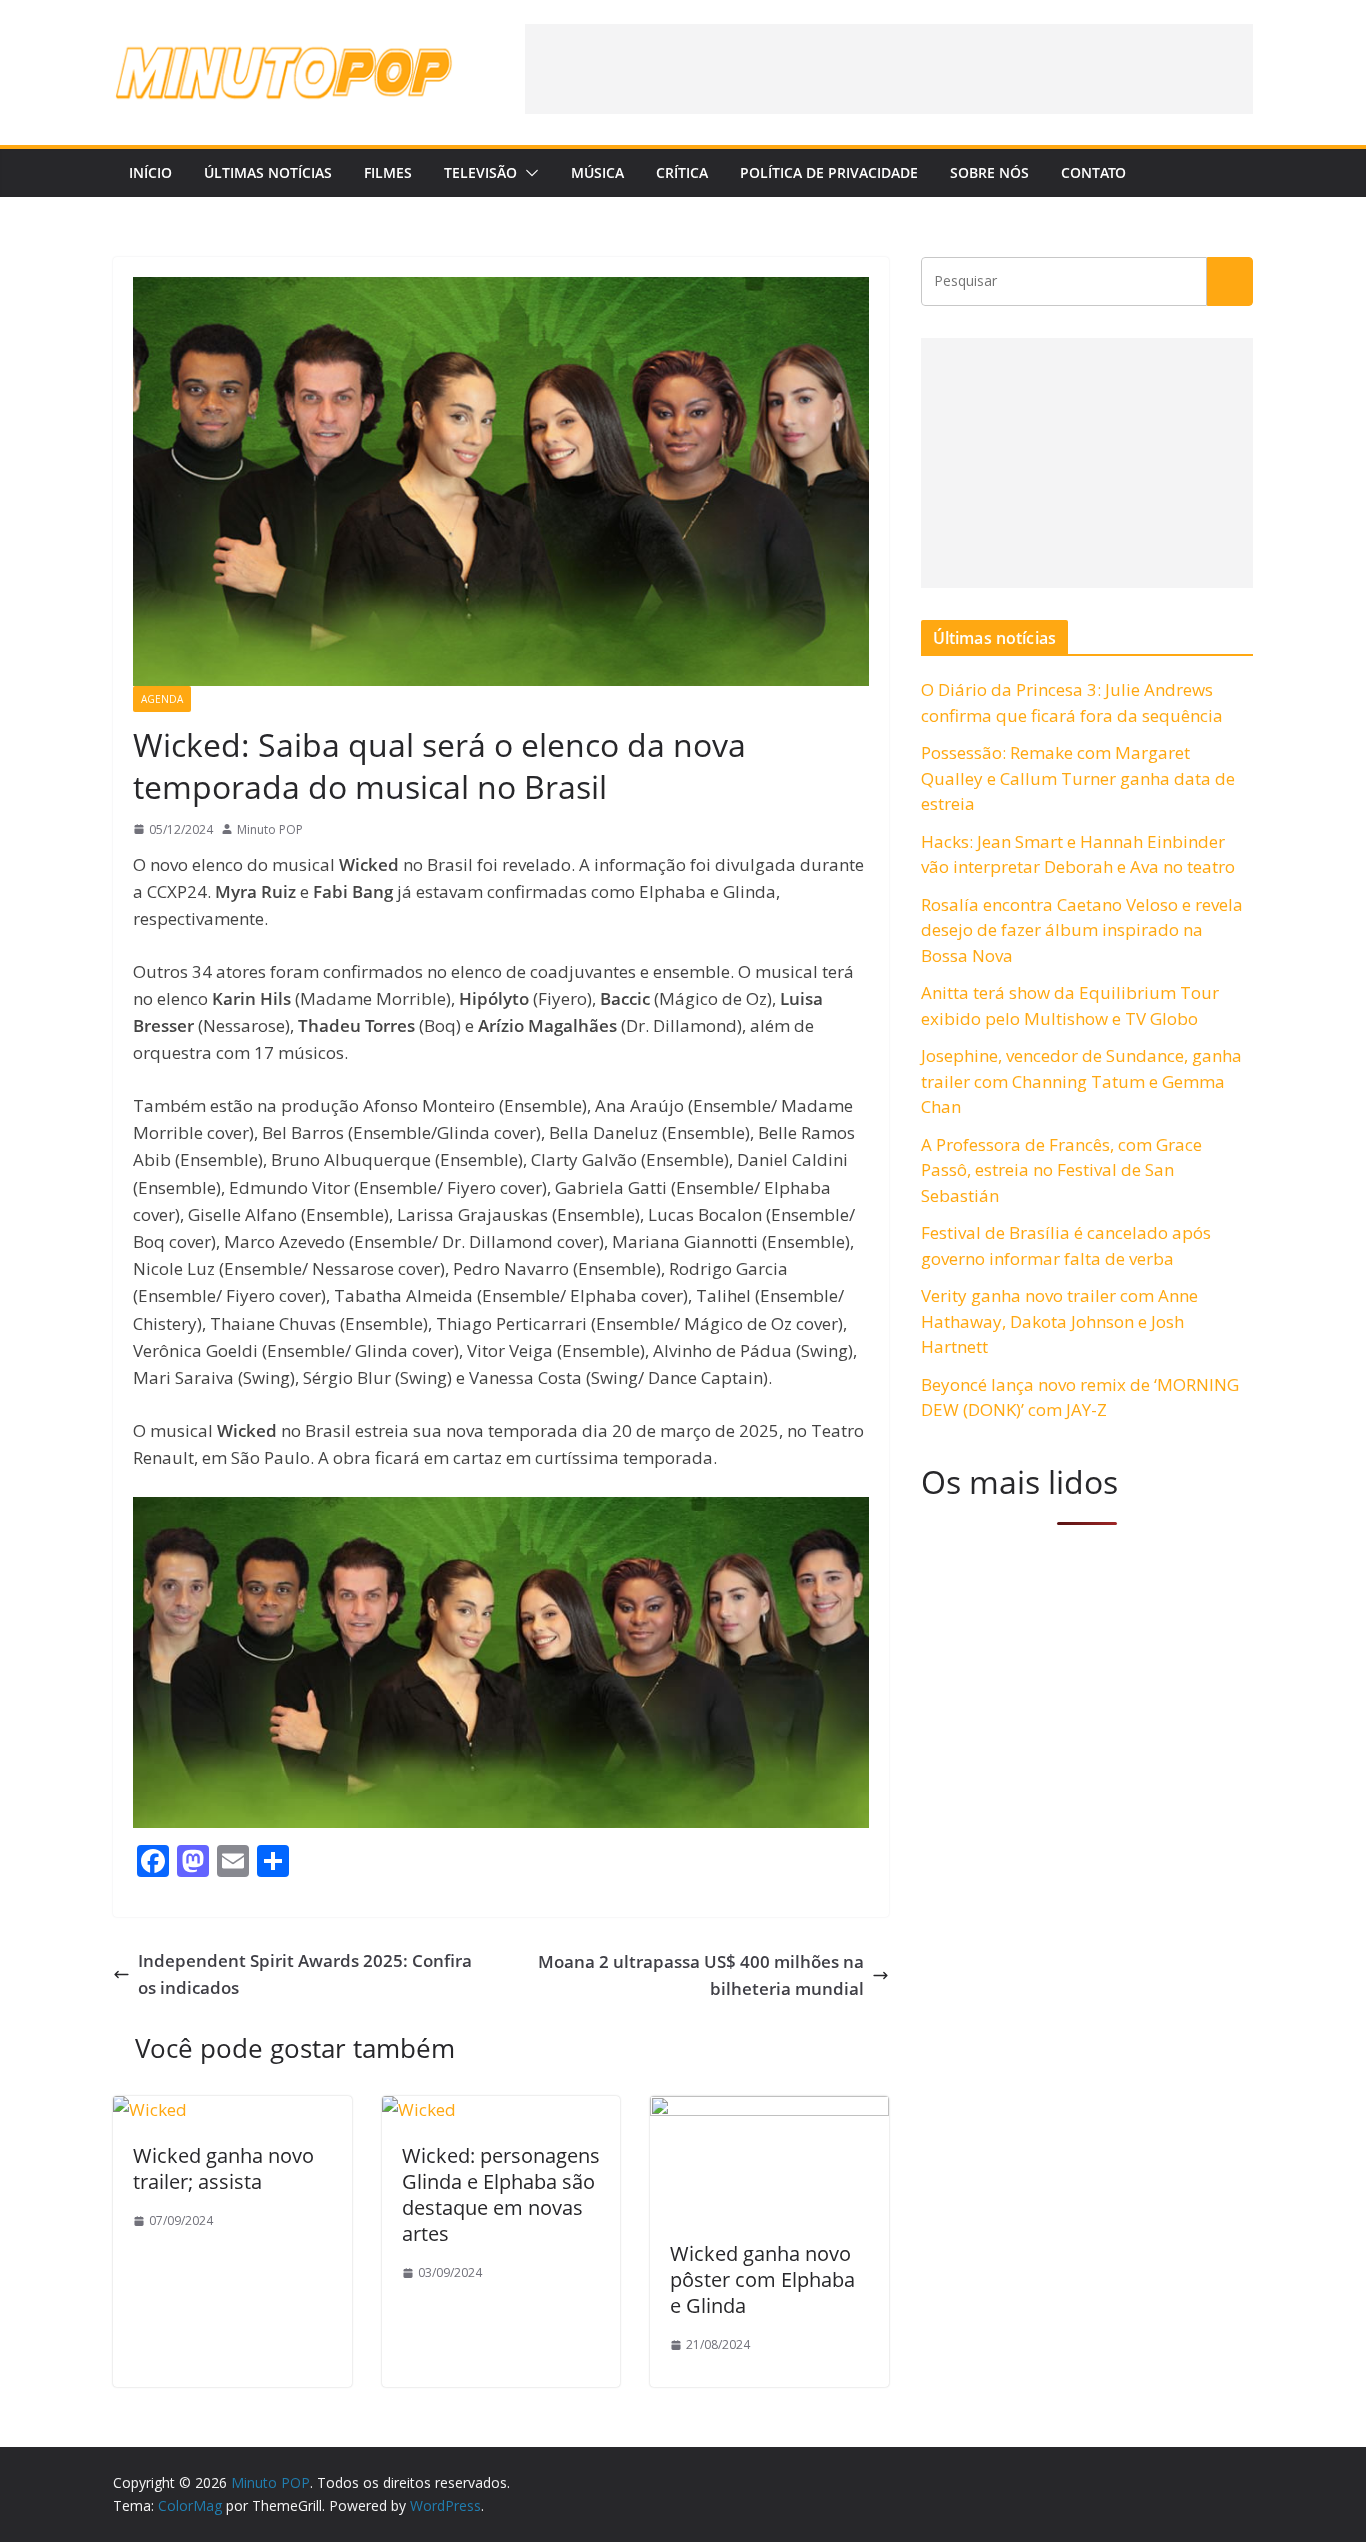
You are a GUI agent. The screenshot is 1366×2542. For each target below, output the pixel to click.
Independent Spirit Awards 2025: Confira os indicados (305, 1974)
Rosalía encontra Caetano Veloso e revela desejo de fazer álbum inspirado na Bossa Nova (1082, 930)
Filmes (388, 172)
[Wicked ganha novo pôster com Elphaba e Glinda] (769, 2109)
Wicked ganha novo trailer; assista (223, 2168)
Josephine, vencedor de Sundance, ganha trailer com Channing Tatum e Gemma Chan (1081, 1081)
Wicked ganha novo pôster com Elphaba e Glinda (762, 2279)
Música (597, 172)
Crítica (682, 172)
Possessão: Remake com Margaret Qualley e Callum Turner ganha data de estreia (1078, 778)
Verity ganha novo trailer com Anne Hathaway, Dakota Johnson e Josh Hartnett (1059, 1321)
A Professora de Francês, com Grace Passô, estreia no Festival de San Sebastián (1061, 1170)
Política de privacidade (829, 172)
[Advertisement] (889, 69)
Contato (1093, 172)
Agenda (162, 699)
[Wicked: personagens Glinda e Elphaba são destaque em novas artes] (419, 2109)
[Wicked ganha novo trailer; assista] (150, 2109)
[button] (528, 173)
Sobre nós (989, 172)
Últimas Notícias (268, 172)
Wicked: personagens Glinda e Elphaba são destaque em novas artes (501, 2194)
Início (150, 172)
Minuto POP (270, 829)
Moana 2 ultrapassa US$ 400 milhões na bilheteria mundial (701, 1975)
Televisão (480, 172)
